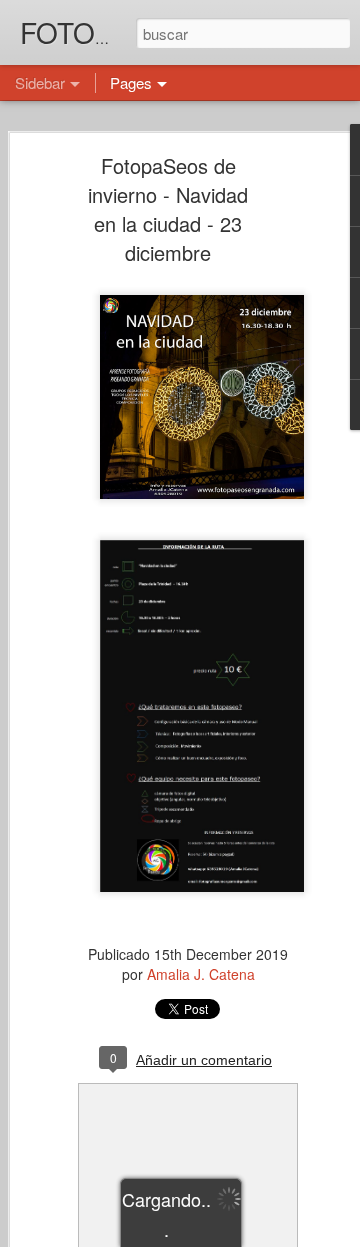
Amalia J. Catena (201, 974)
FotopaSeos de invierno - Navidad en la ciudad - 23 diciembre (168, 209)
